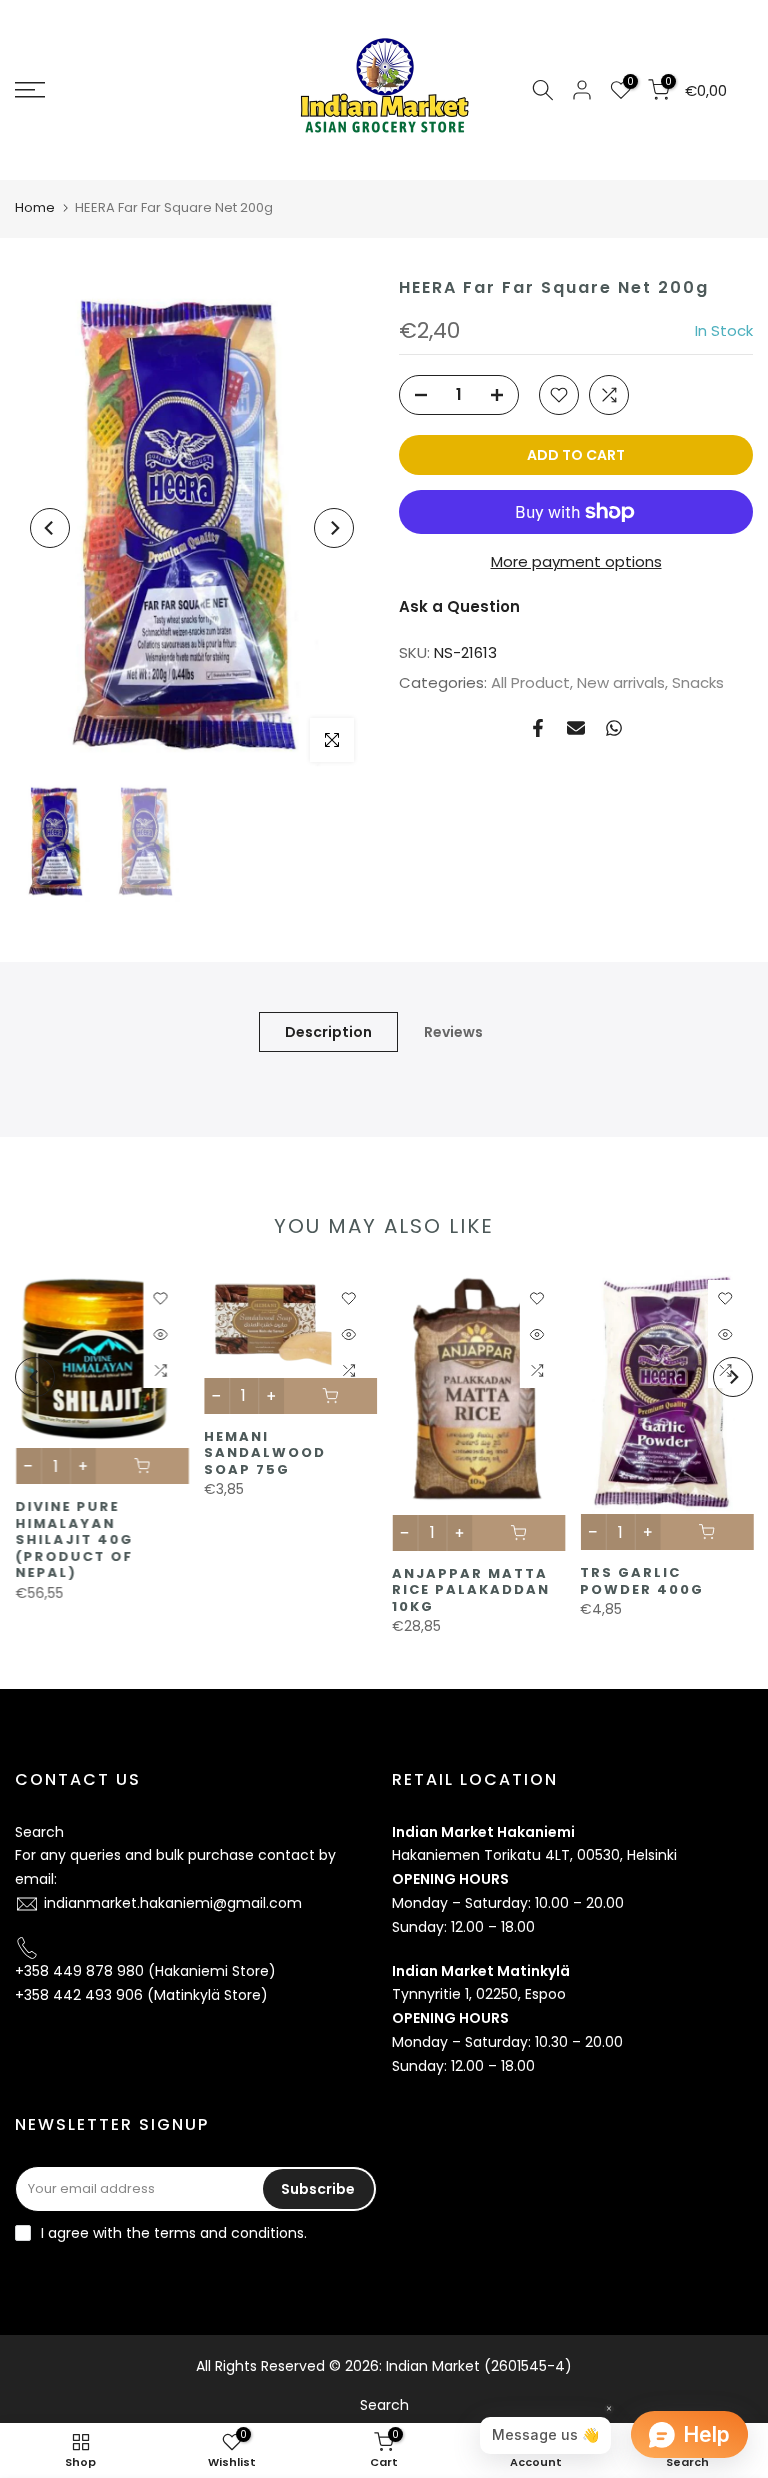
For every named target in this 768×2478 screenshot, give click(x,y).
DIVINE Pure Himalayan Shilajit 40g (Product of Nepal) (74, 1539)
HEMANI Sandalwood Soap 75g (264, 1452)
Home (35, 207)
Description (328, 1031)
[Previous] (50, 528)
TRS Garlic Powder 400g (642, 1581)
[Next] (334, 528)
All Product (530, 682)
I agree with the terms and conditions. (174, 2233)
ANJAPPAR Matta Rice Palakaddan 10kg (471, 1589)
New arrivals (621, 682)
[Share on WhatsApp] (614, 728)
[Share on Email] (576, 728)
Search (39, 1832)
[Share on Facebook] (538, 728)
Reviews (453, 1031)
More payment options (576, 561)
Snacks (698, 682)
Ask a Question (459, 606)
